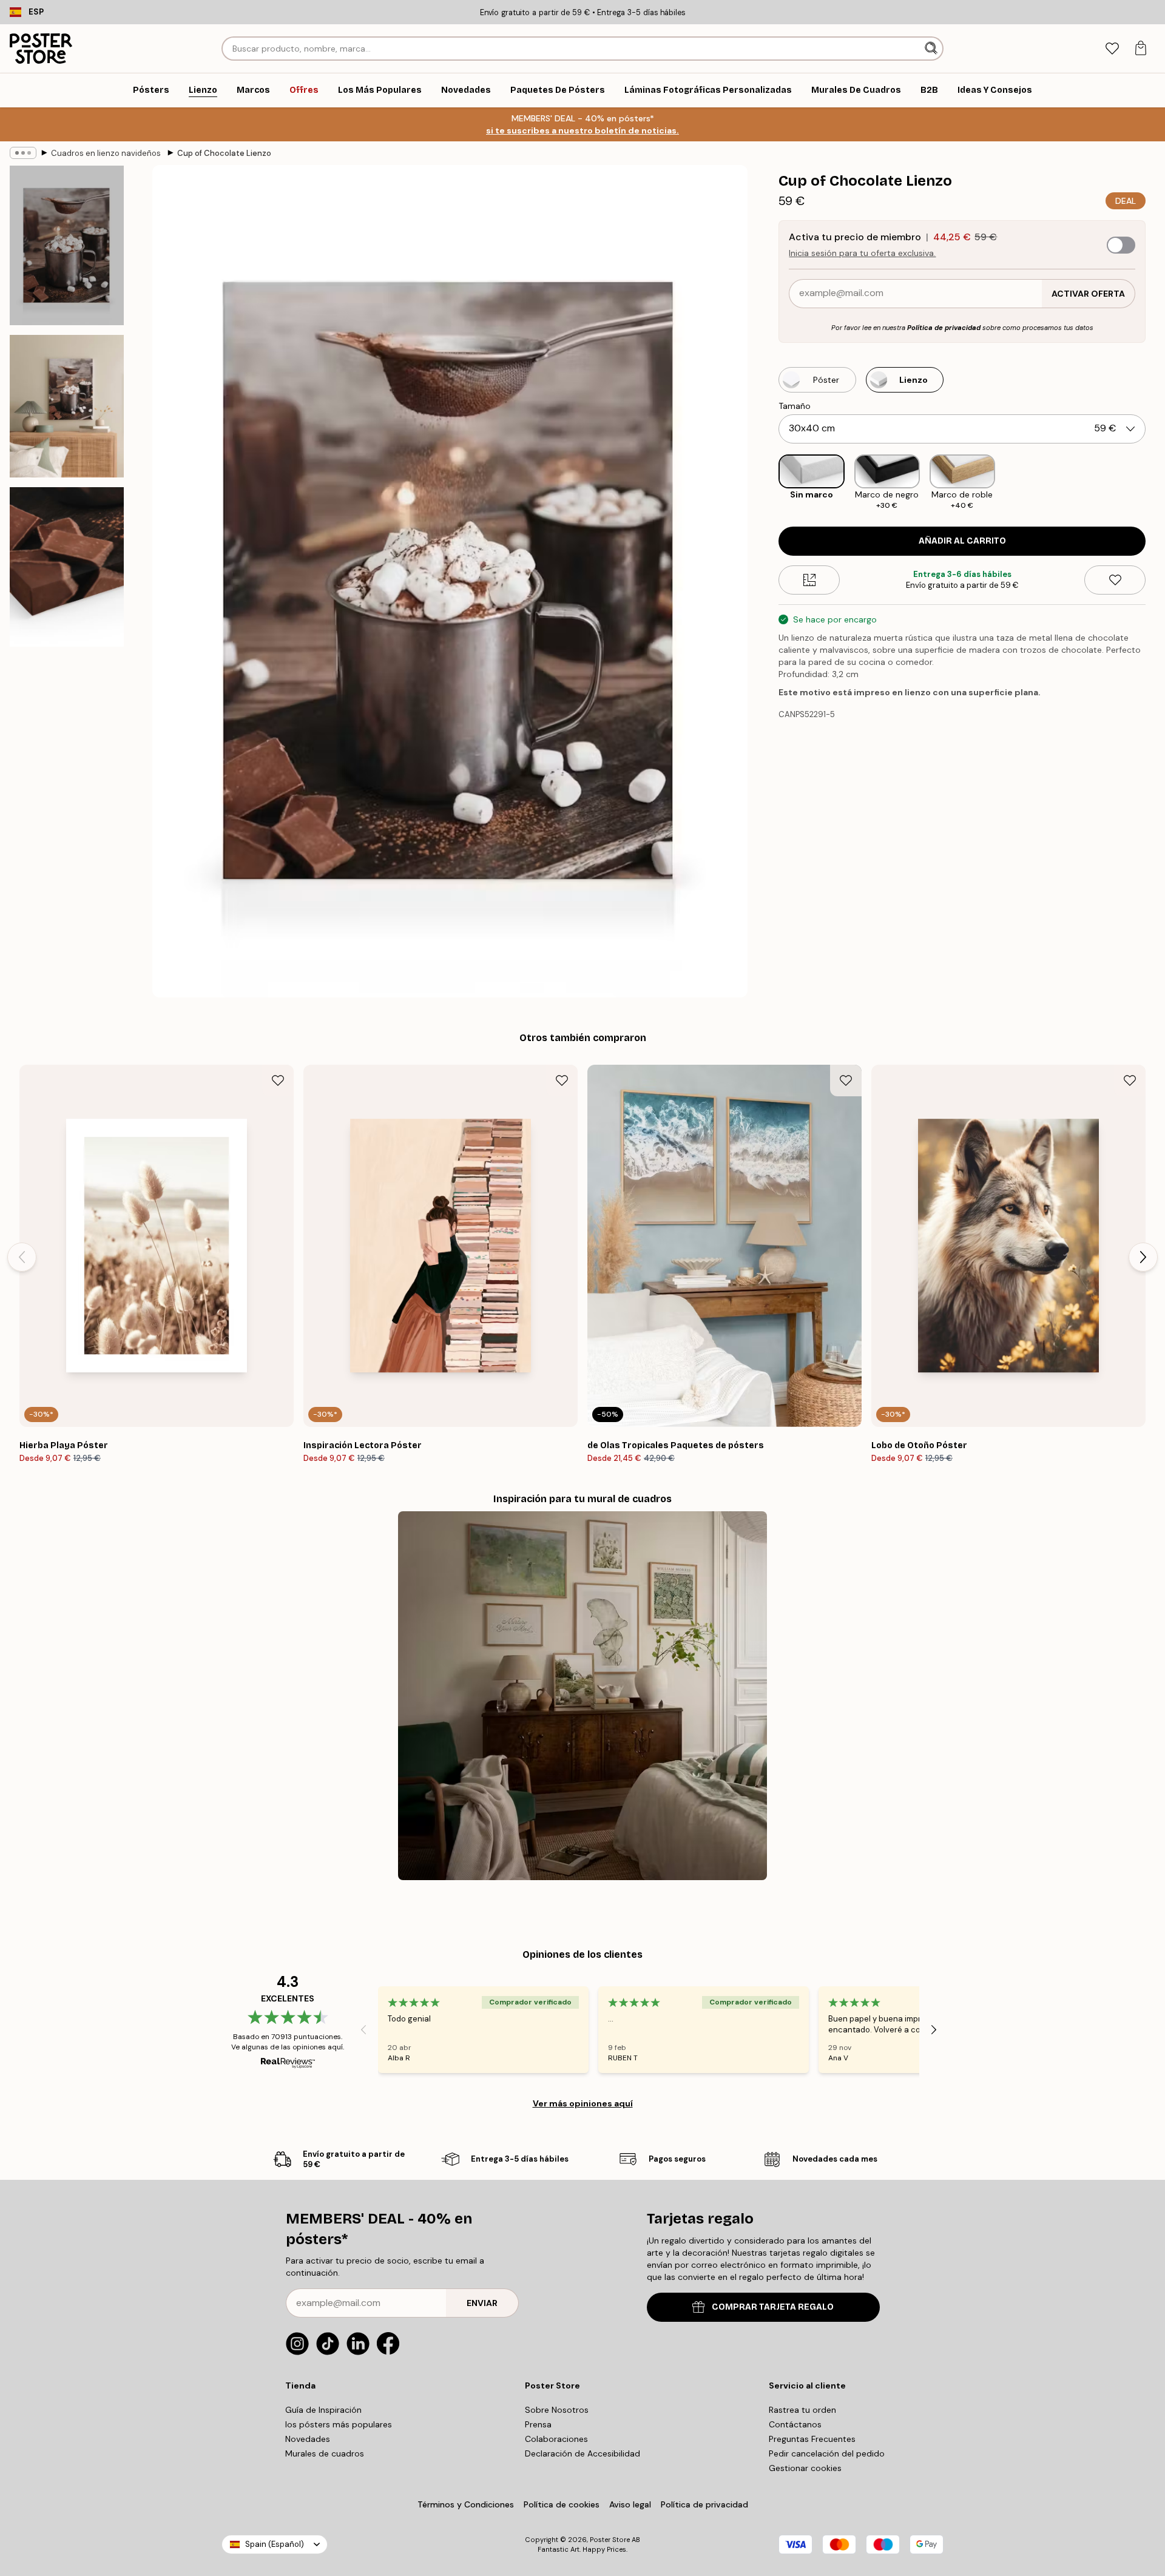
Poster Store (610, 2540)
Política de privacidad (944, 328)
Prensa (538, 2424)
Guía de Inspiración (323, 2410)
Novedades (308, 2439)
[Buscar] (932, 49)
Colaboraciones (556, 2439)
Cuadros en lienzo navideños (107, 153)
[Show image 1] (67, 245)
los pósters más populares (339, 2424)
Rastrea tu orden (802, 2410)
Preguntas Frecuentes (812, 2439)
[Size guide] (809, 580)
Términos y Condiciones (466, 2504)
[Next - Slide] (1155, 483)
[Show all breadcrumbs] (23, 153)
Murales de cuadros (325, 2453)
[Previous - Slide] (769, 483)
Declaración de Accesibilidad (582, 2453)
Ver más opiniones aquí (583, 2103)
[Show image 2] (67, 406)
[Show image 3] (67, 567)
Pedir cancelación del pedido (827, 2453)
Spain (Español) (275, 2544)
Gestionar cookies (805, 2468)
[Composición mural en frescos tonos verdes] (582, 1696)
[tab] (1112, 49)
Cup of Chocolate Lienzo (224, 153)
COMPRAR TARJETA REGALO (773, 2307)
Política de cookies (562, 2504)
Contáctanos (795, 2424)
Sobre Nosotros (557, 2410)
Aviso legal (630, 2504)
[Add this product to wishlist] (1115, 580)
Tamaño (795, 406)
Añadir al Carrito (962, 541)
